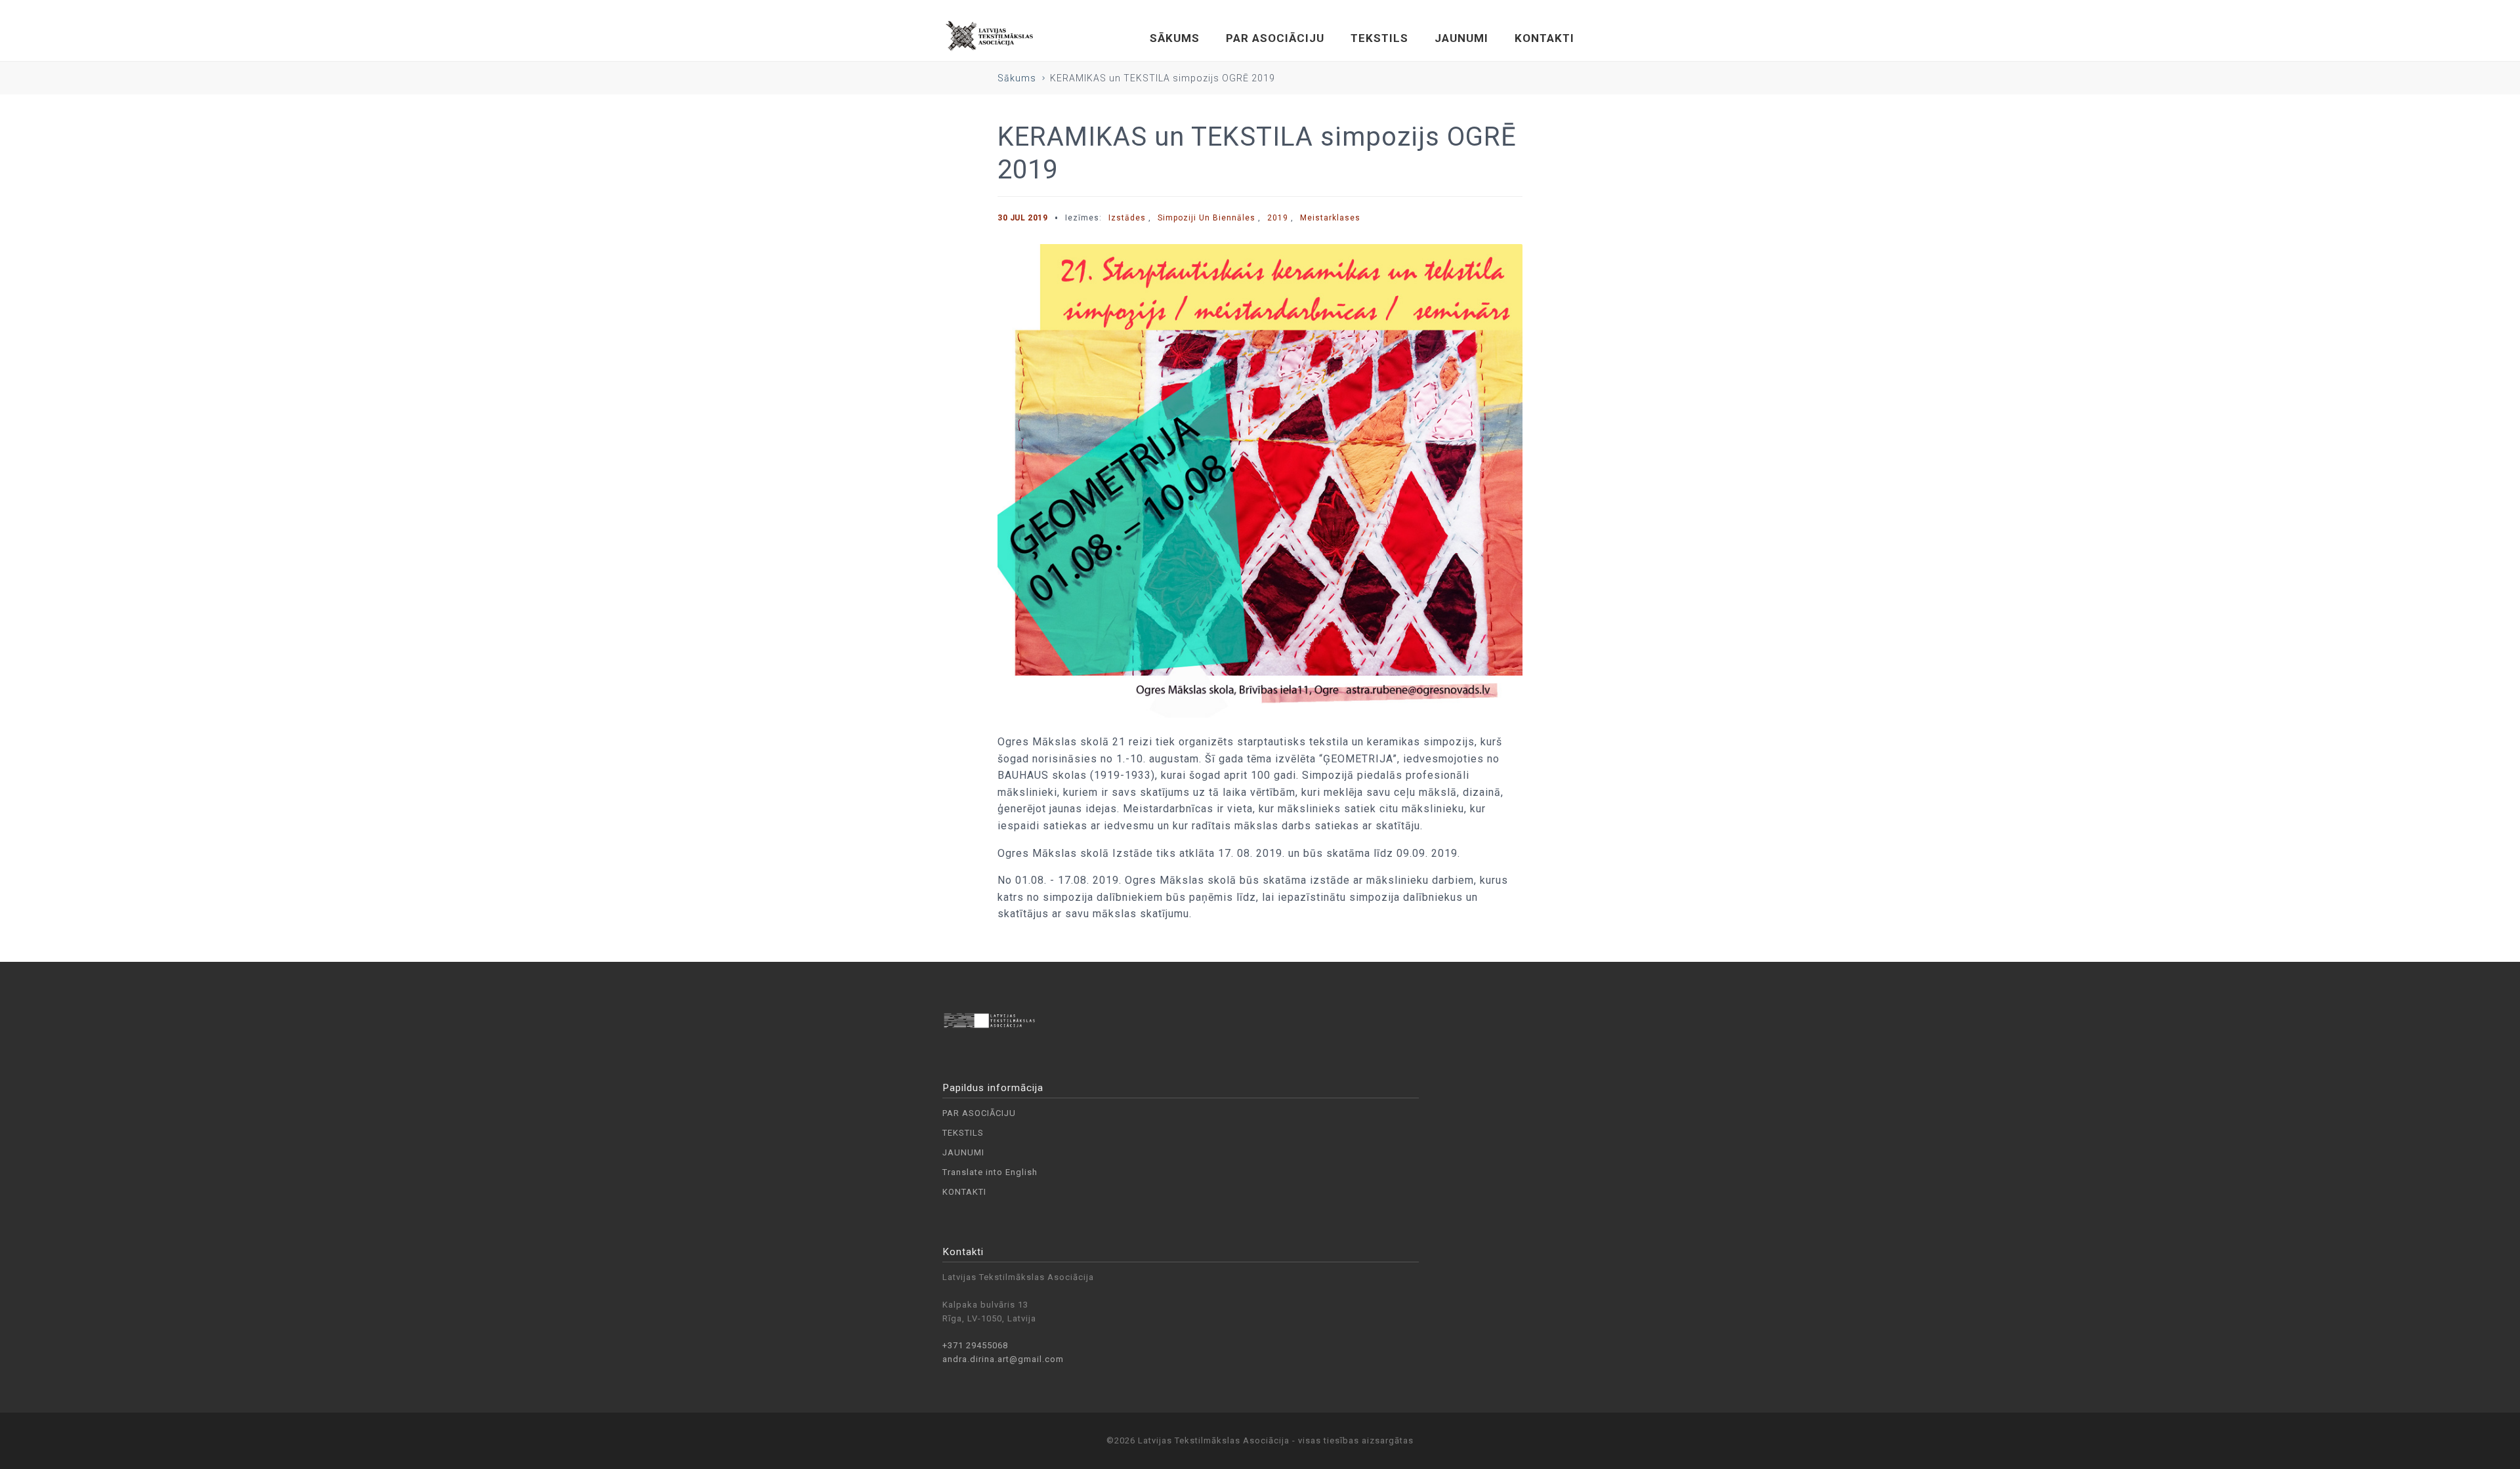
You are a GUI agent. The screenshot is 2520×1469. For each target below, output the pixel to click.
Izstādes (1127, 218)
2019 (1278, 218)
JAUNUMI (1461, 38)
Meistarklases (1330, 218)
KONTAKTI (1544, 38)
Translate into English (990, 1172)
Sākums (1017, 78)
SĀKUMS (1175, 38)
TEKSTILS (1379, 38)
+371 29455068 (975, 1345)
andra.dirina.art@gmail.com (1003, 1359)
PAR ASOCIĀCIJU (1275, 38)
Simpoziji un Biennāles (1207, 218)
